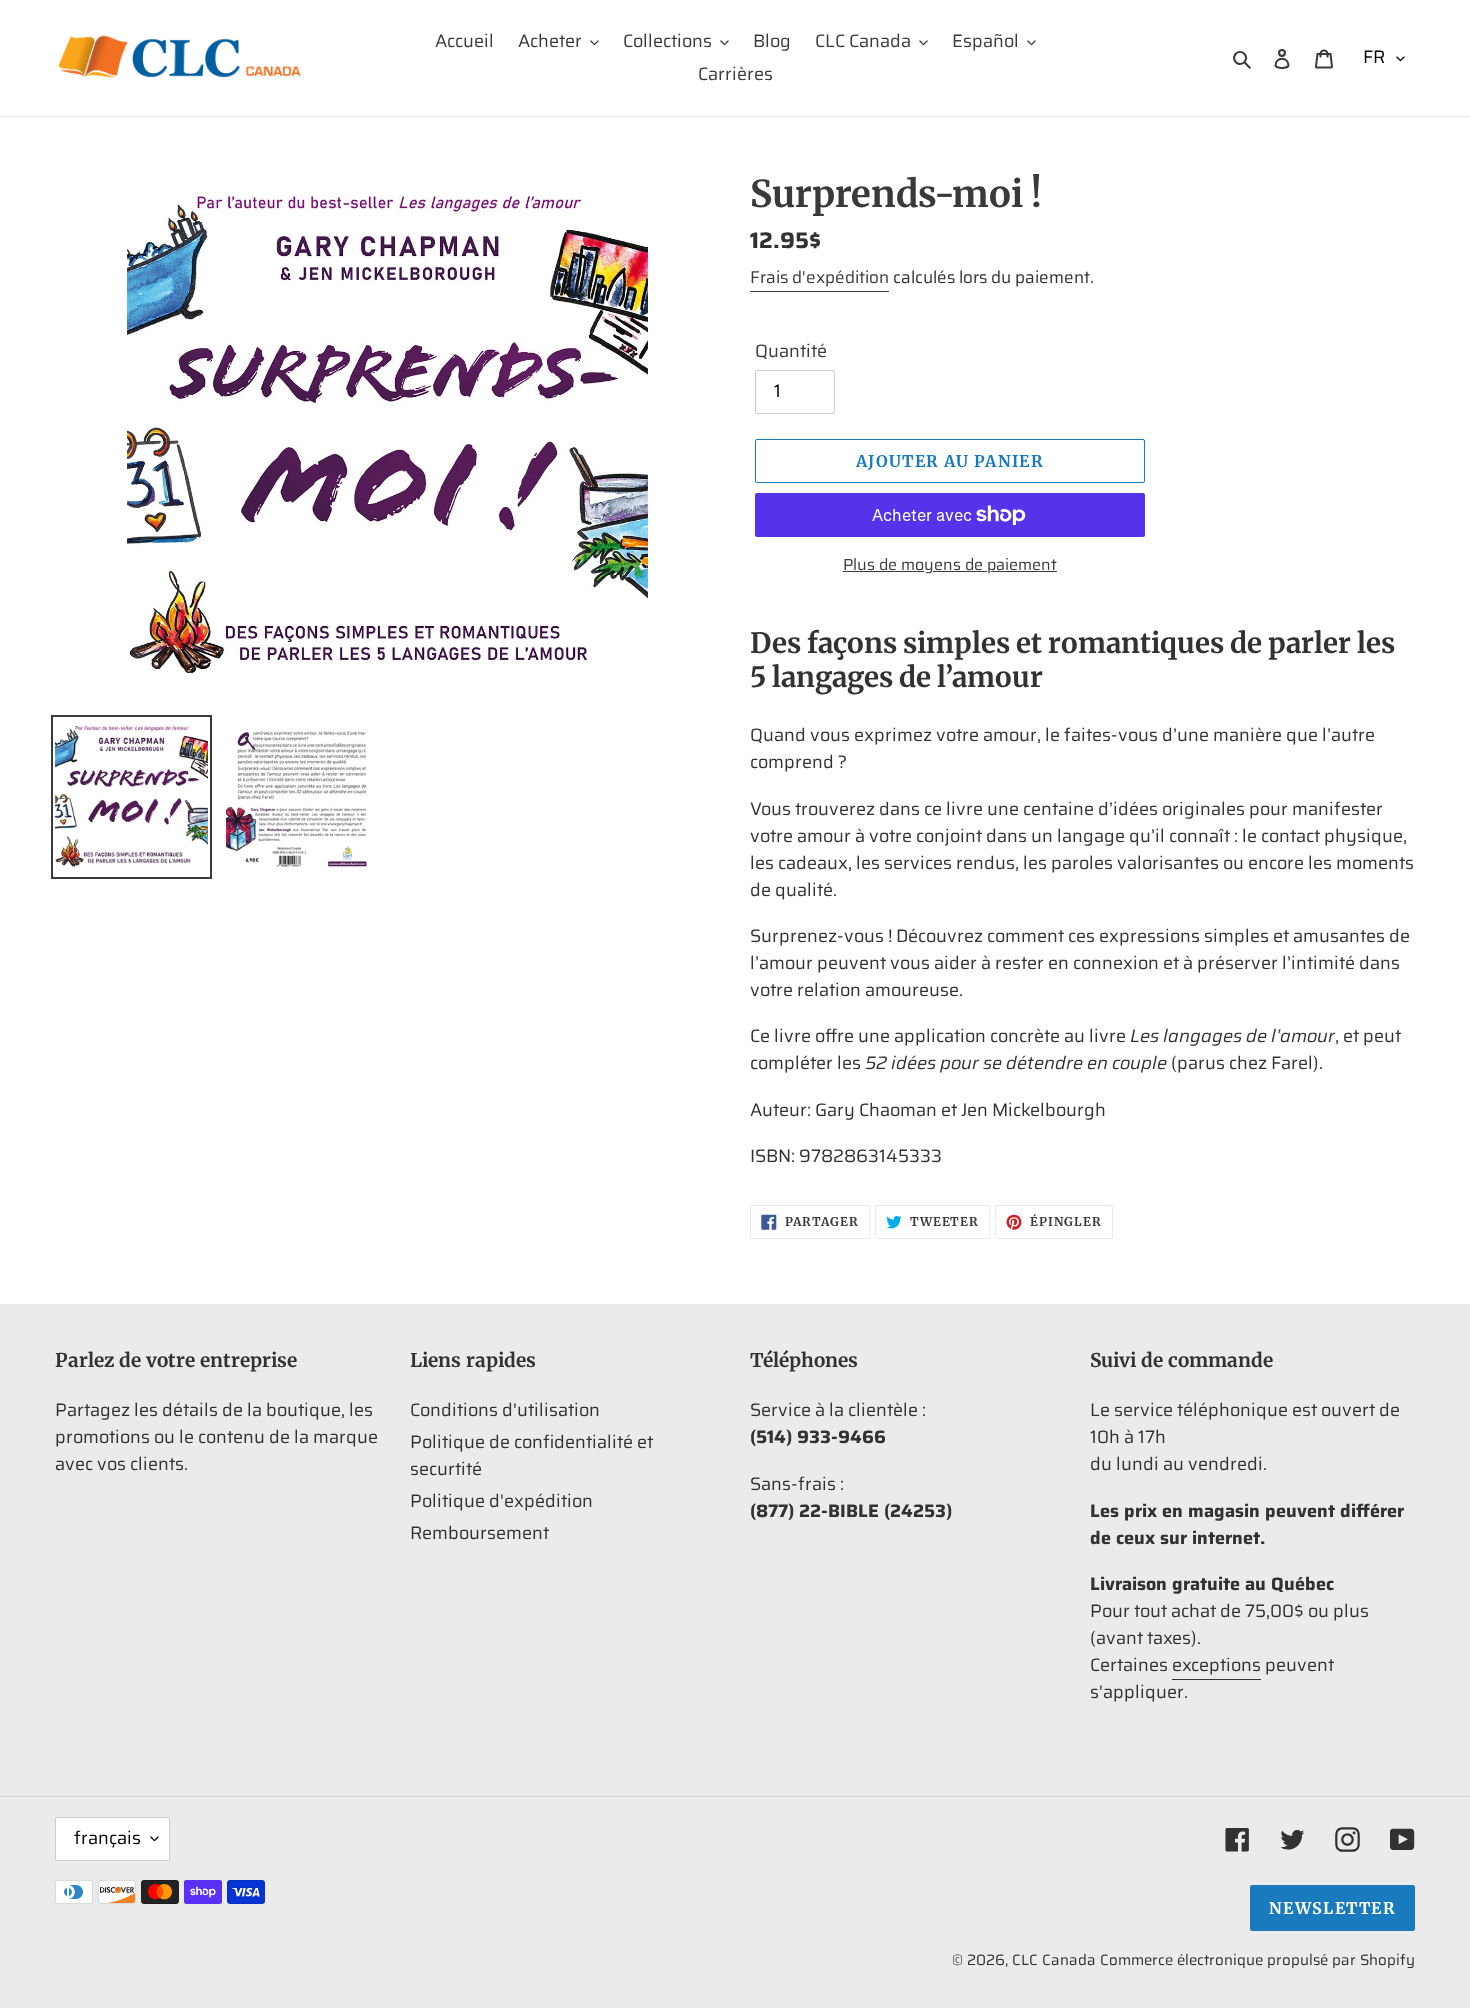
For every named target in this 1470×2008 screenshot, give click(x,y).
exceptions (1216, 1665)
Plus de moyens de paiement (950, 565)
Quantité (791, 351)
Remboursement (479, 1533)
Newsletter (1332, 1908)
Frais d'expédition (819, 277)
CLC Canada (1054, 1960)
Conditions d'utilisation (505, 1410)
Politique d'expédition (501, 1501)
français (107, 1838)
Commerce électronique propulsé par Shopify (1257, 1960)
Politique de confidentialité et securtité (531, 1455)
